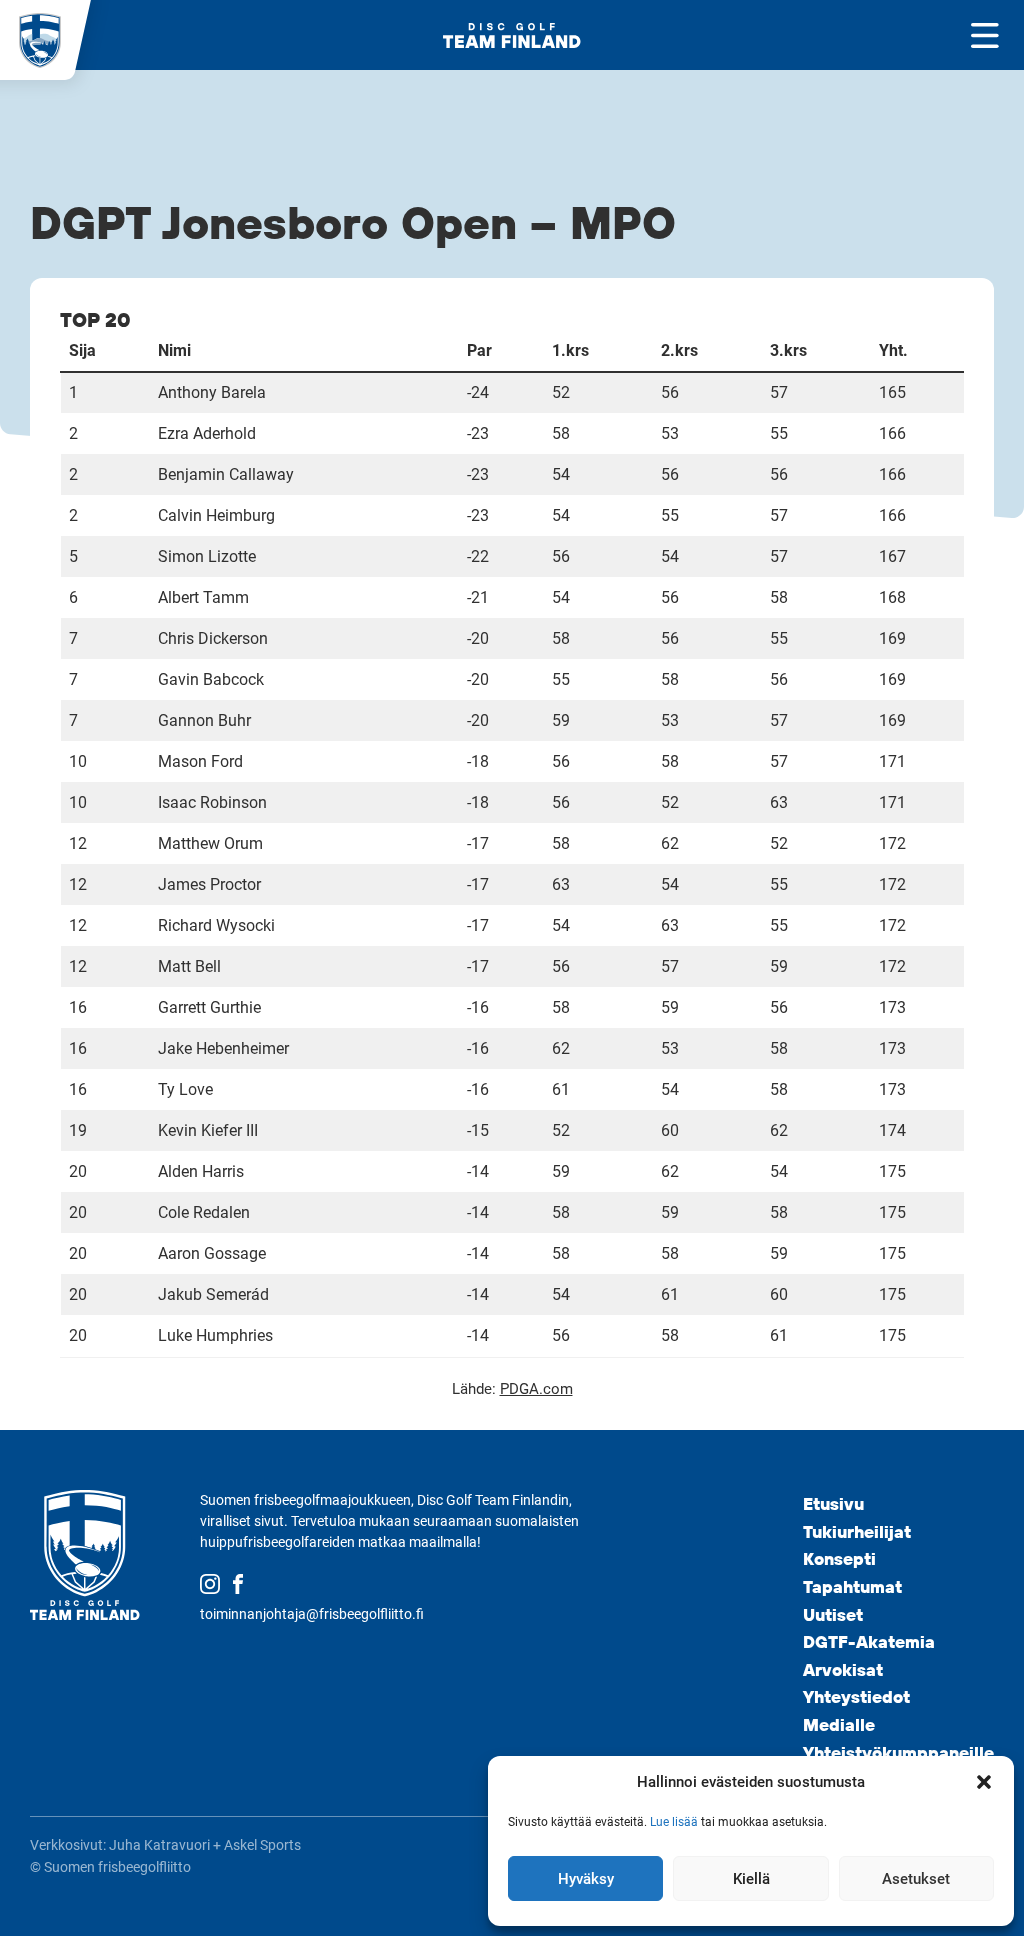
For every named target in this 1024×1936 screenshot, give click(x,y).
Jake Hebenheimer (223, 1048)
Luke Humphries (215, 1335)
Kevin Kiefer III (208, 1130)
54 (561, 474)
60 (670, 1130)
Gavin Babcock (211, 679)
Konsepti (839, 1558)
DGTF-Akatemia (869, 1641)
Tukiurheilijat (857, 1531)
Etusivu (833, 1503)
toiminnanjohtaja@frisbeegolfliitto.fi (312, 1614)
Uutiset (833, 1614)
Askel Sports (262, 1845)
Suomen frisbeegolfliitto (117, 1867)
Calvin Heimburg (216, 515)
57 (779, 392)
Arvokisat (843, 1669)
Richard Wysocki (216, 925)
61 (561, 1089)
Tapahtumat (852, 1586)
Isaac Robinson (212, 802)
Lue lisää (674, 1822)
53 (670, 433)
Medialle (839, 1724)
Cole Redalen (204, 1212)
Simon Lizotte (207, 556)
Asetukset (916, 1879)
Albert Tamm (203, 597)
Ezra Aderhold (207, 433)
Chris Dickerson (213, 638)
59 (561, 720)
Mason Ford (200, 761)
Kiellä (751, 1879)
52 (561, 392)
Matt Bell (189, 966)
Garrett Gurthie (209, 1007)
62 (670, 843)
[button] (984, 1782)
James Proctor (209, 884)
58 (561, 433)
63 (779, 802)
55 (779, 433)
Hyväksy (586, 1879)
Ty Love (185, 1089)
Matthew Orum (210, 843)
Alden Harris (201, 1171)
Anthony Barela (212, 392)
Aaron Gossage (212, 1253)
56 (670, 392)
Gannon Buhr (204, 720)
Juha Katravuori (159, 1845)
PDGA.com (536, 1389)
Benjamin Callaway (226, 474)
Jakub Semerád (213, 1294)
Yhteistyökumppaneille (898, 1752)
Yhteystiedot (856, 1696)
